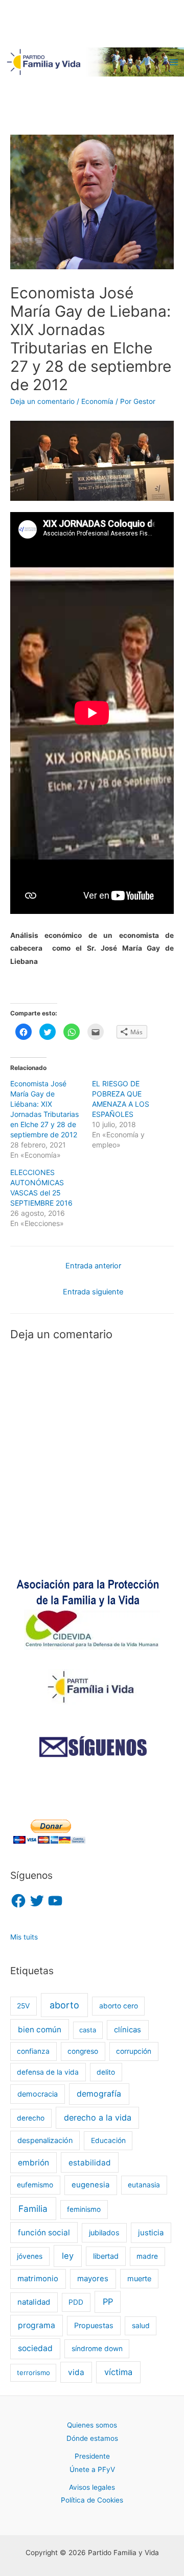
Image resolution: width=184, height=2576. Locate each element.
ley (68, 2256)
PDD (76, 2302)
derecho (31, 2118)
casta (88, 2030)
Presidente (92, 2456)
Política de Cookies (92, 2500)
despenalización (45, 2140)
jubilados (104, 2233)
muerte (139, 2278)
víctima (118, 2372)
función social (44, 2233)
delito (106, 2072)
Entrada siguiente (93, 1292)
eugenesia (90, 2185)
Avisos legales (92, 2487)
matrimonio (38, 2279)
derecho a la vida (98, 2118)
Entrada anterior (93, 1266)
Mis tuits (24, 1937)
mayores (93, 2279)
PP (108, 2302)
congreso (83, 2051)
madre (147, 2256)
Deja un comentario (42, 401)
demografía (99, 2094)
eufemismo (35, 2185)
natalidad (34, 2302)
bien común (40, 2030)
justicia (151, 2233)
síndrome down (97, 2349)
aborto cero (119, 2006)
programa (37, 2325)
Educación (108, 2140)
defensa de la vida (48, 2072)
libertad (106, 2256)
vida (76, 2372)
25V (23, 2006)
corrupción (134, 2051)
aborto (64, 2005)
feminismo (84, 2209)
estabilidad (90, 2163)
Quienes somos (92, 2425)
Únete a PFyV (92, 2469)
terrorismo (33, 2373)
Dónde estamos (92, 2438)
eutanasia (144, 2185)
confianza (33, 2051)
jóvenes (30, 2256)
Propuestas (94, 2325)
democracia (38, 2094)
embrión (33, 2163)
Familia (33, 2209)
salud (141, 2326)
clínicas (128, 2030)
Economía (97, 401)
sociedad (35, 2348)
